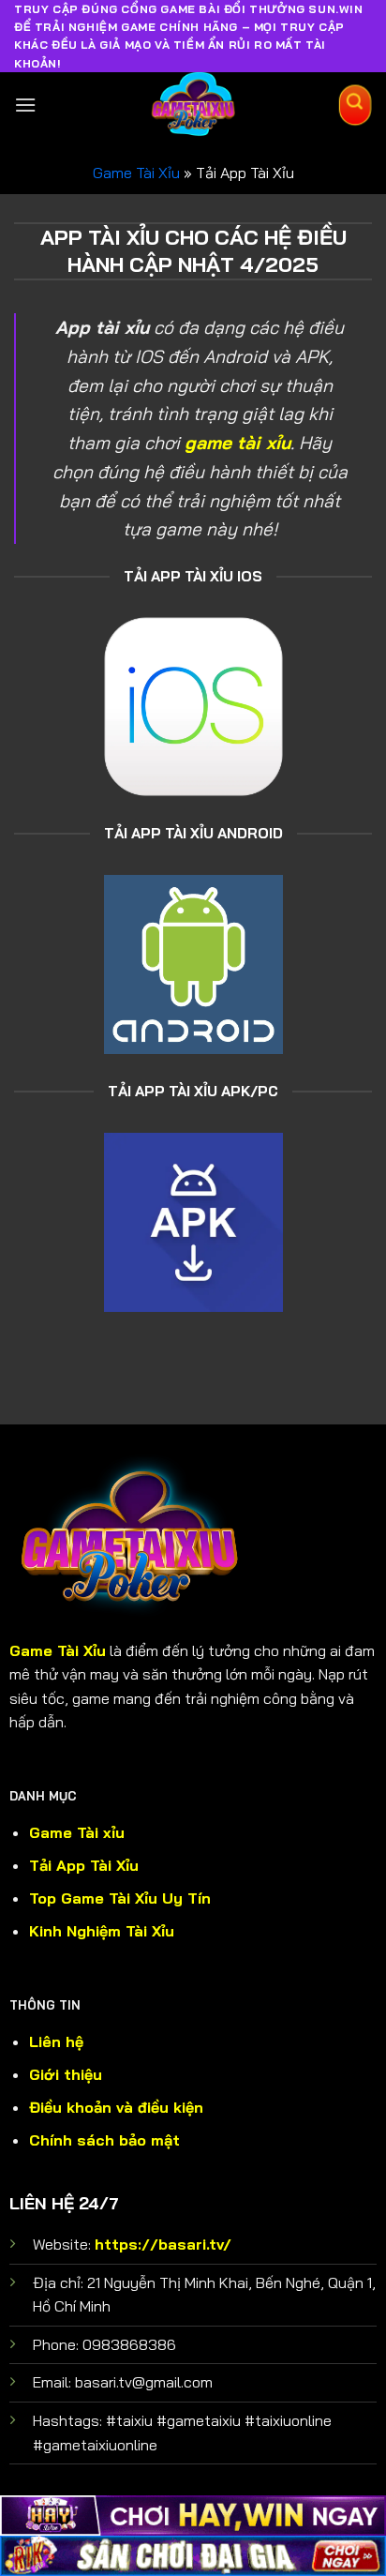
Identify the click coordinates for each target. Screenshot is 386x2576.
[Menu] (25, 105)
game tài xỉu (238, 443)
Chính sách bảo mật (104, 2140)
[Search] (355, 105)
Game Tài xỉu (77, 1832)
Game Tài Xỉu (136, 173)
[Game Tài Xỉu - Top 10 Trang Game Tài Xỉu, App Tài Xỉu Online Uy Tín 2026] (193, 105)
